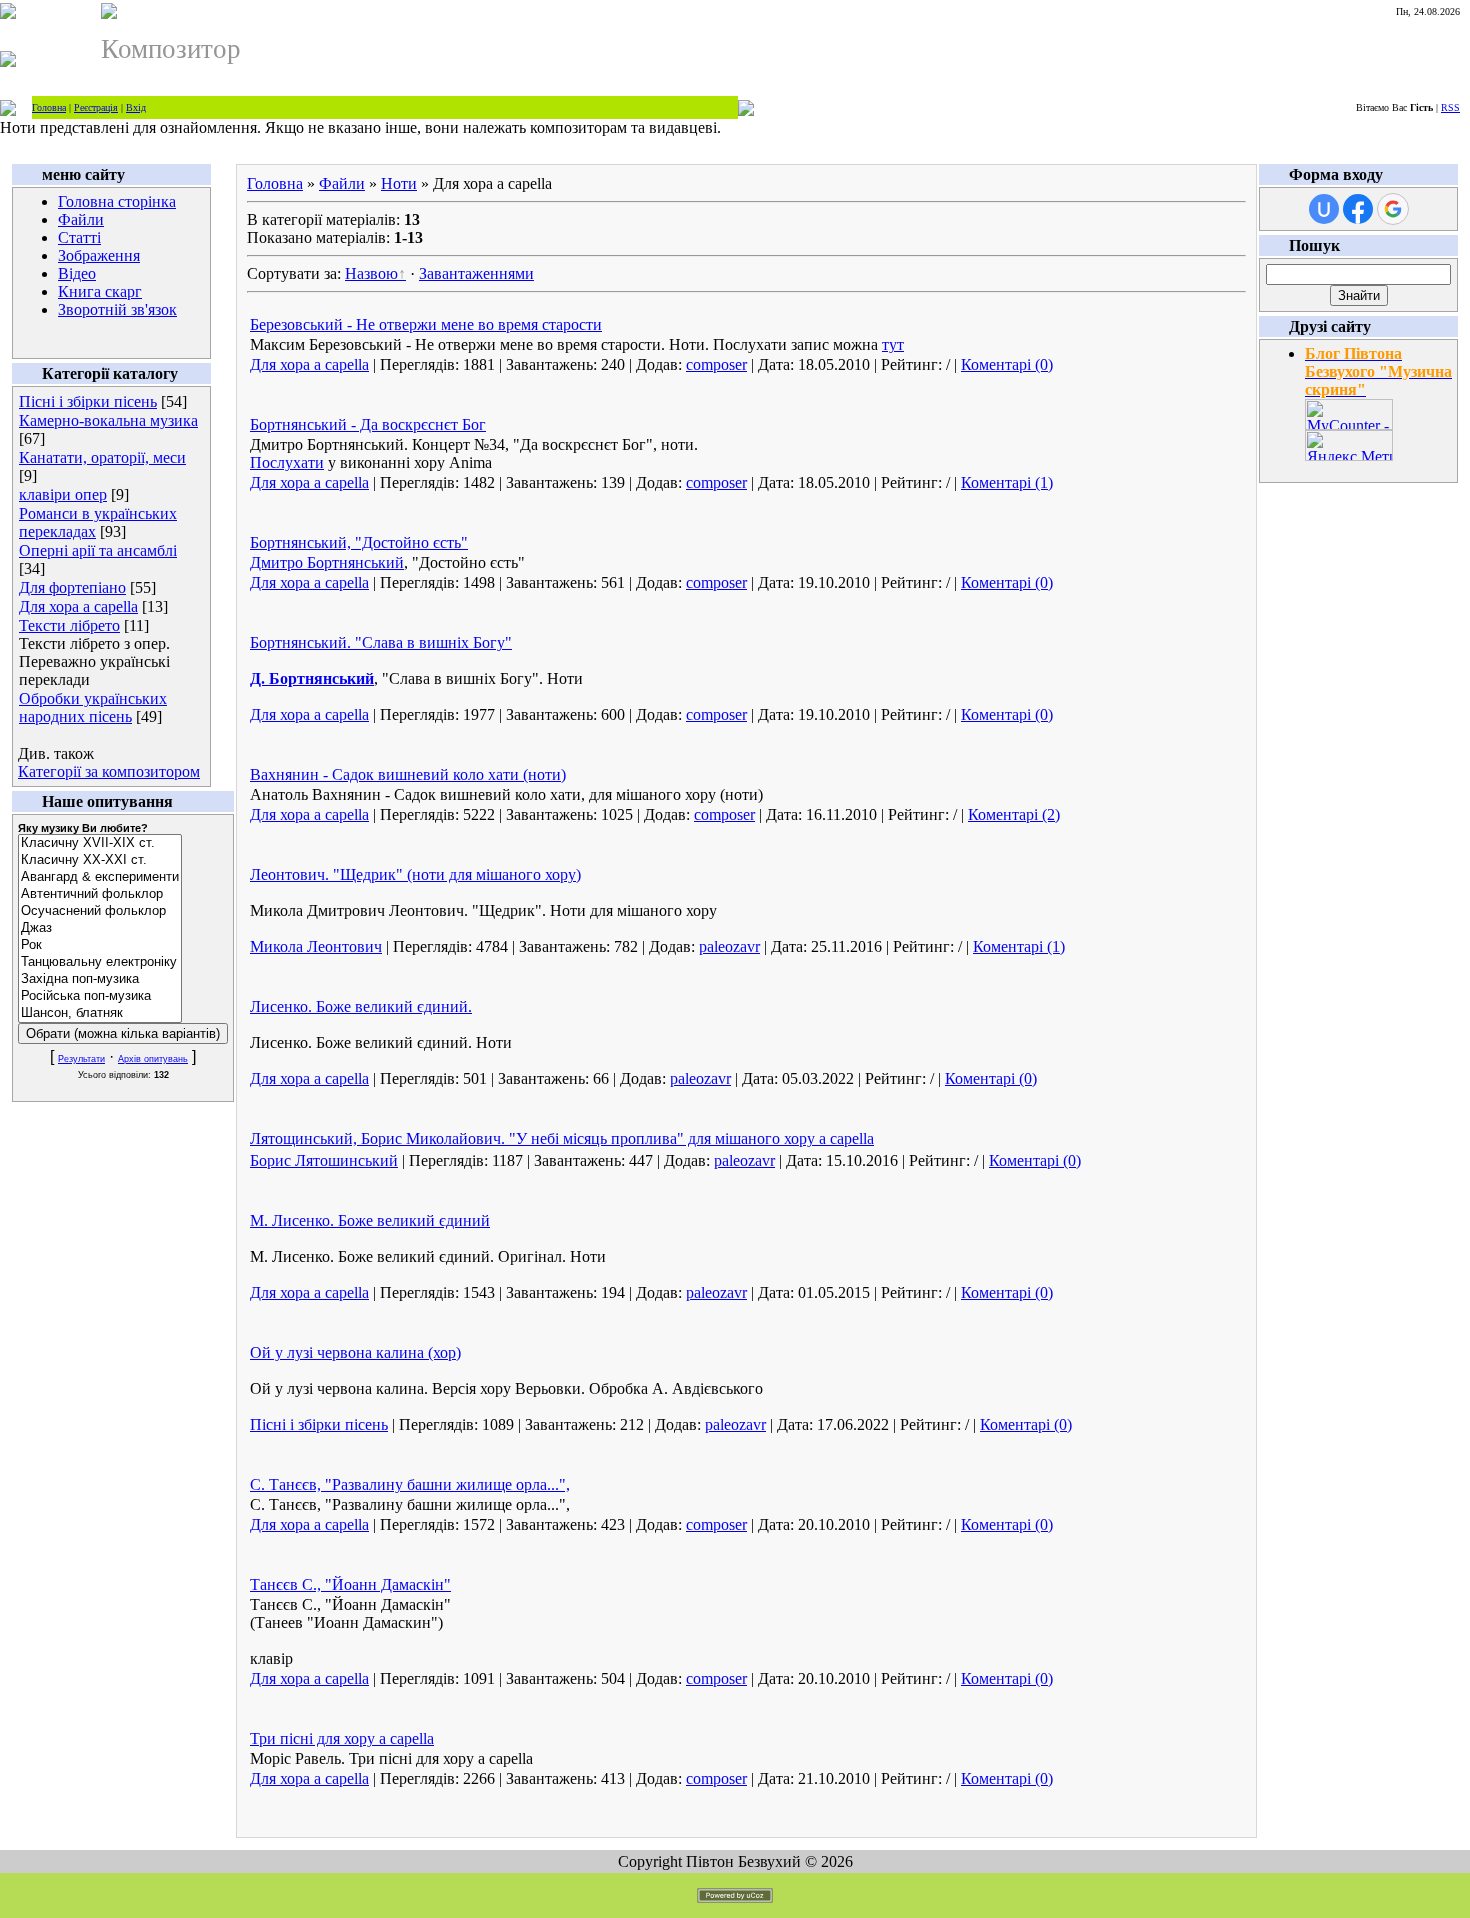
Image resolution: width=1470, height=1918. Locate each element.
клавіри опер (63, 494)
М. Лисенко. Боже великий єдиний (370, 1220)
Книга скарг (100, 291)
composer (716, 364)
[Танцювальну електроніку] (100, 962)
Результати (81, 1059)
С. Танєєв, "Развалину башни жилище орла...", (410, 1484)
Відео (77, 273)
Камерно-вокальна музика (108, 420)
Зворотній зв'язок (117, 309)
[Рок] (100, 945)
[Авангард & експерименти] (100, 877)
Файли (81, 219)
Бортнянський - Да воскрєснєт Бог (368, 424)
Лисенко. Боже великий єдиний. (361, 1006)
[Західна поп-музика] (100, 979)
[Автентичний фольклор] (100, 894)
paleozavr (729, 946)
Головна (49, 107)
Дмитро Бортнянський (327, 562)
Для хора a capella (78, 606)
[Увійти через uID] (1324, 209)
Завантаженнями (476, 273)
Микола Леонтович (316, 946)
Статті (79, 237)
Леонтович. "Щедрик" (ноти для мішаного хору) (415, 874)
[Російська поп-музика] (100, 996)
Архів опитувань (153, 1059)
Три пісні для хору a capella (342, 1738)
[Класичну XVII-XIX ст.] (100, 843)
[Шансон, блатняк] (100, 1013)
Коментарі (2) (1014, 814)
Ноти (399, 183)
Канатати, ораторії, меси (102, 457)
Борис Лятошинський (324, 1160)
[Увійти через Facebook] (1358, 209)
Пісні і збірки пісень (88, 401)
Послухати (287, 462)
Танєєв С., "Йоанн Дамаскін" (350, 1584)
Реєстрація (96, 107)
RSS (1450, 107)
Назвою (371, 273)
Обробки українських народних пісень (93, 707)
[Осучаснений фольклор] (100, 911)
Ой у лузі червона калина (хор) (355, 1352)
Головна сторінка (117, 201)
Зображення (99, 255)
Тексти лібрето (69, 625)
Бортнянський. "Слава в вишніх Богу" (381, 642)
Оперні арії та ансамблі (98, 550)
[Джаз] (100, 928)
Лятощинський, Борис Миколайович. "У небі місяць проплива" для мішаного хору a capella (562, 1138)
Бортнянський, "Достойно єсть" (359, 542)
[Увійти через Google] (1393, 209)
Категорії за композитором (109, 771)
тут (893, 344)
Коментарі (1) (1007, 482)
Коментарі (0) (1007, 364)
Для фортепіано (72, 587)
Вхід (136, 107)
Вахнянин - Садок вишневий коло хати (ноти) (408, 774)
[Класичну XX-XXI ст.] (100, 860)
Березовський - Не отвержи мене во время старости (426, 324)
